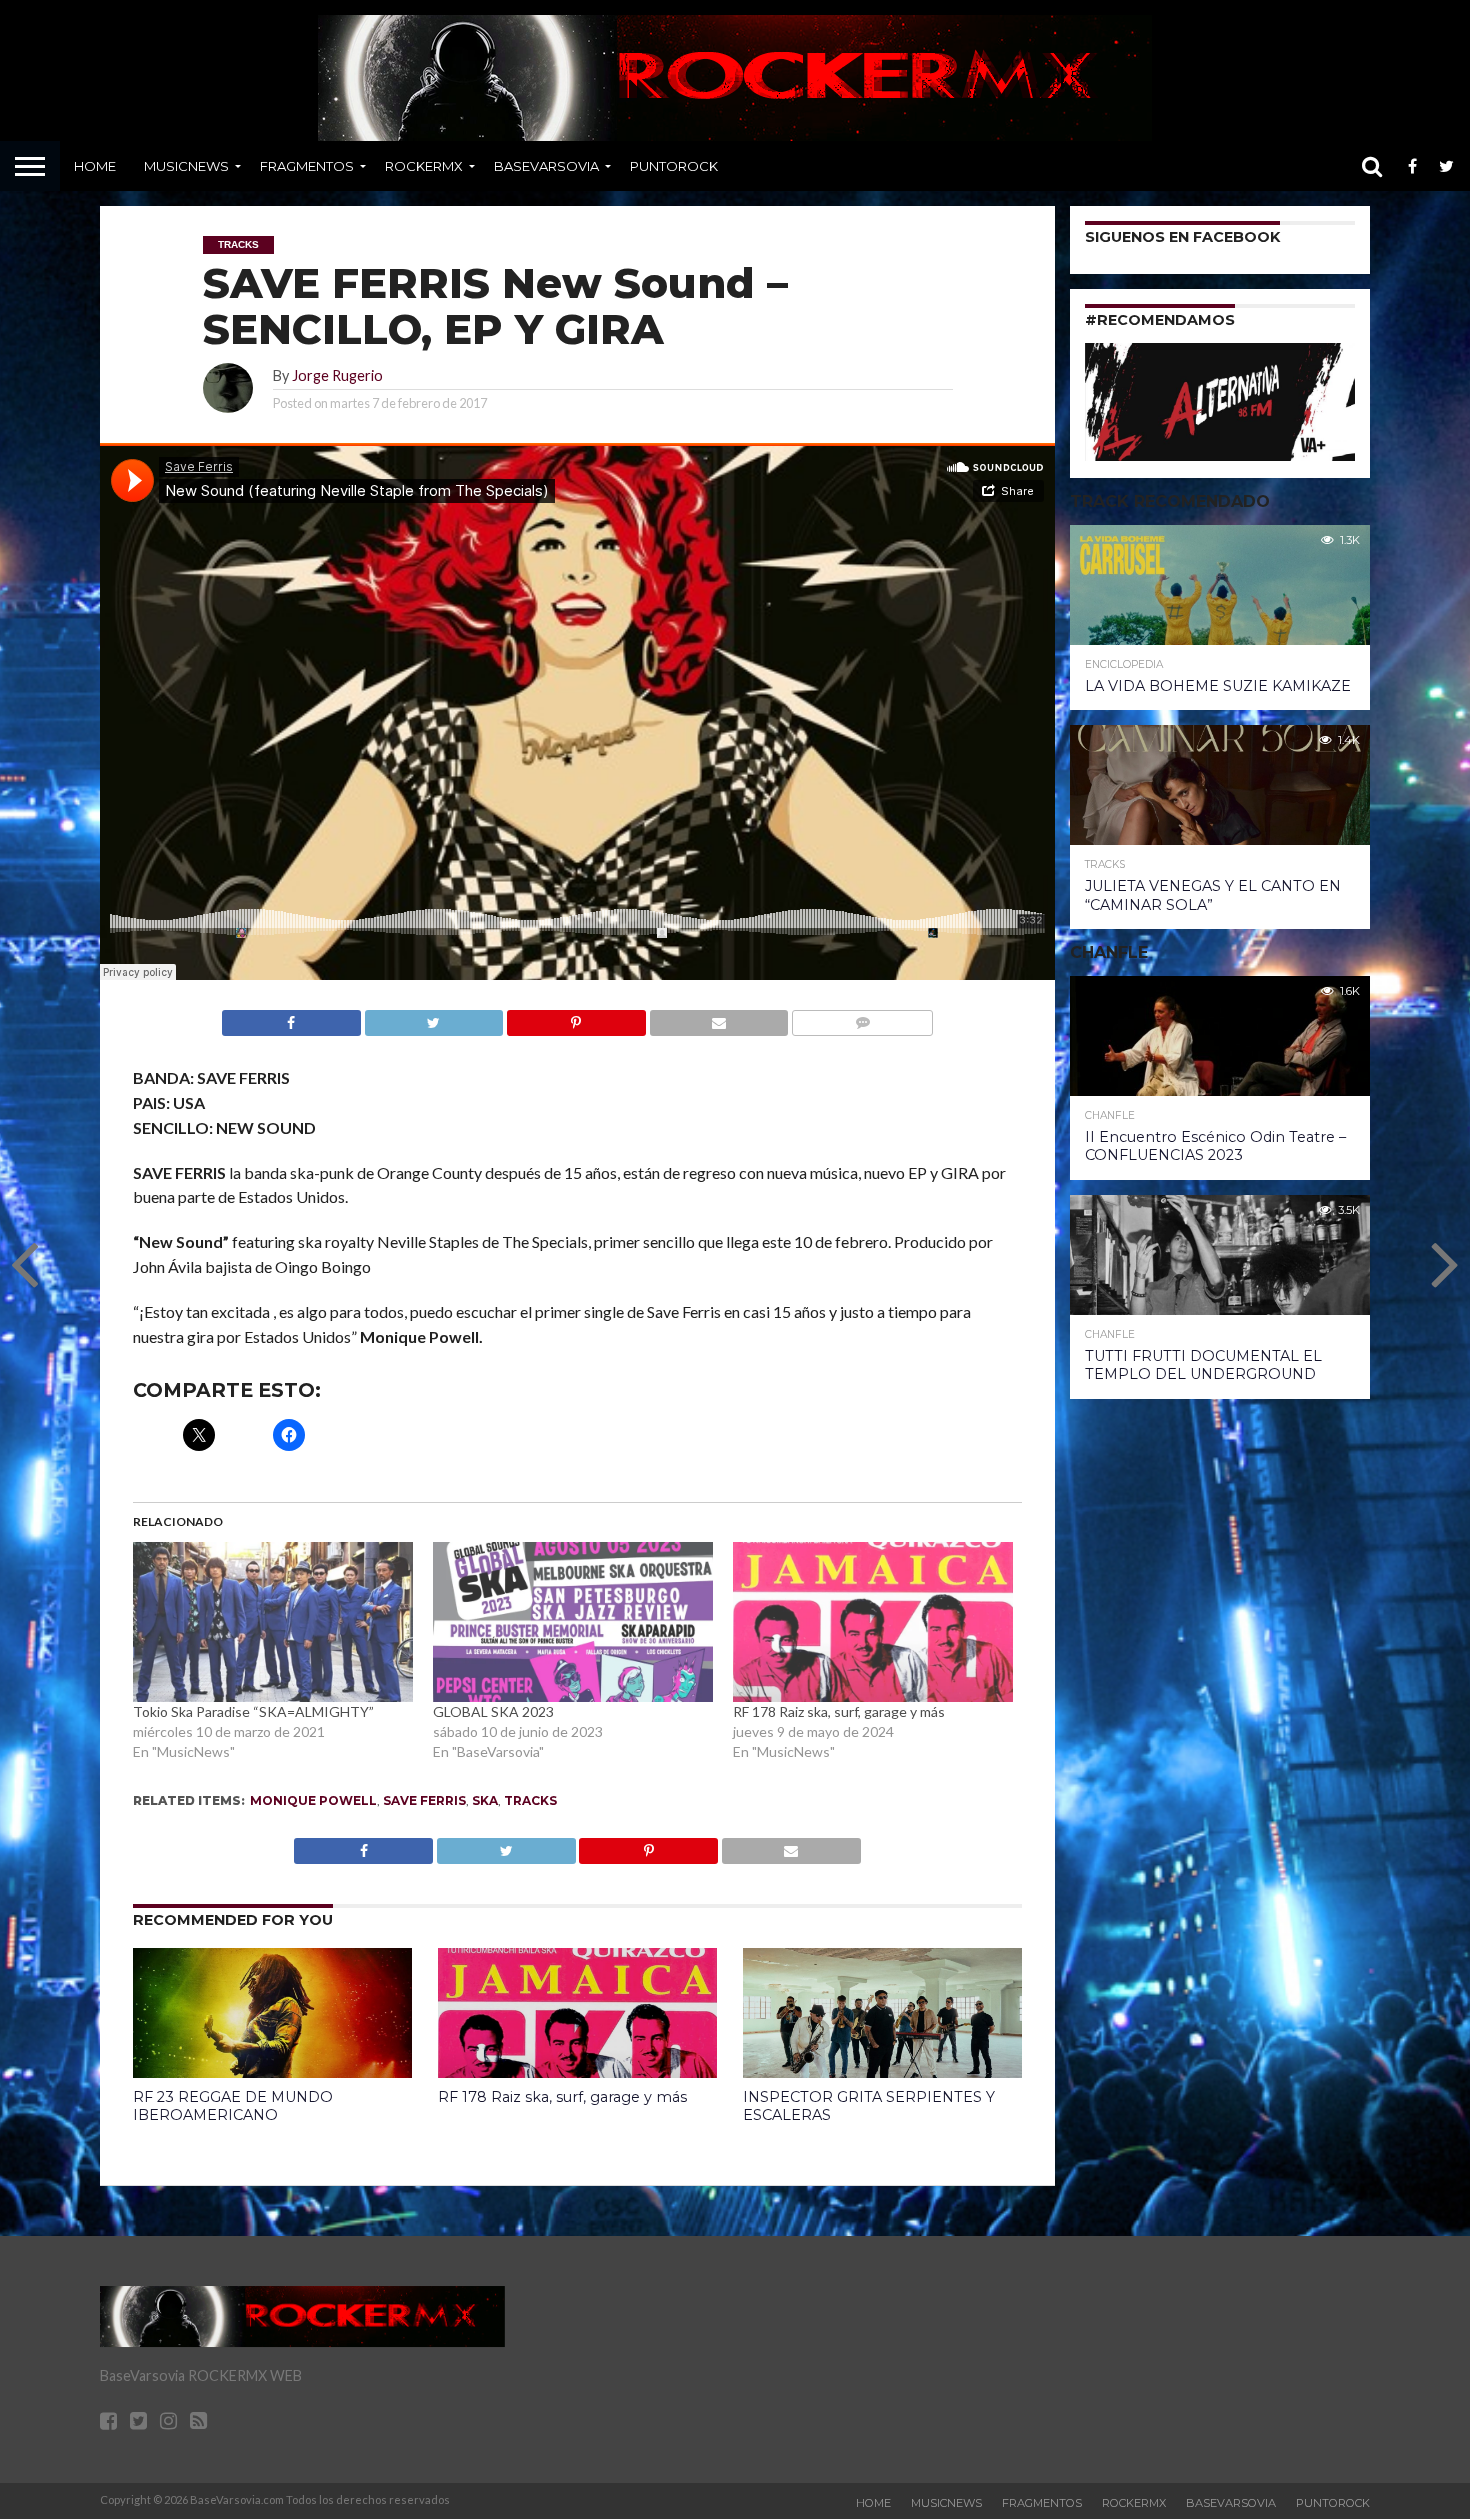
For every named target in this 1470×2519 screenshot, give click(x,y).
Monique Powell (313, 1800)
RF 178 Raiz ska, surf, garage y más (839, 1711)
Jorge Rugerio (337, 375)
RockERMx (424, 166)
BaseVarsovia (546, 166)
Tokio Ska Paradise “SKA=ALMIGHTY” (253, 1711)
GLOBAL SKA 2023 (493, 1711)
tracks (530, 1800)
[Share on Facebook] (291, 1017)
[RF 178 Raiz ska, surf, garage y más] (873, 1622)
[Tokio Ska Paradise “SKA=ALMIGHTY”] (273, 1622)
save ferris (424, 1800)
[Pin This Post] (576, 1017)
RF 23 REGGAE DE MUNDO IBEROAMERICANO (233, 2106)
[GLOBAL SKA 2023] (573, 1622)
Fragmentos (307, 166)
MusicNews (186, 166)
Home (95, 166)
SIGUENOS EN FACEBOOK (1182, 237)
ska (485, 1800)
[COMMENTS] (862, 1017)
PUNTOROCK (674, 166)
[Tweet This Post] (434, 1017)
